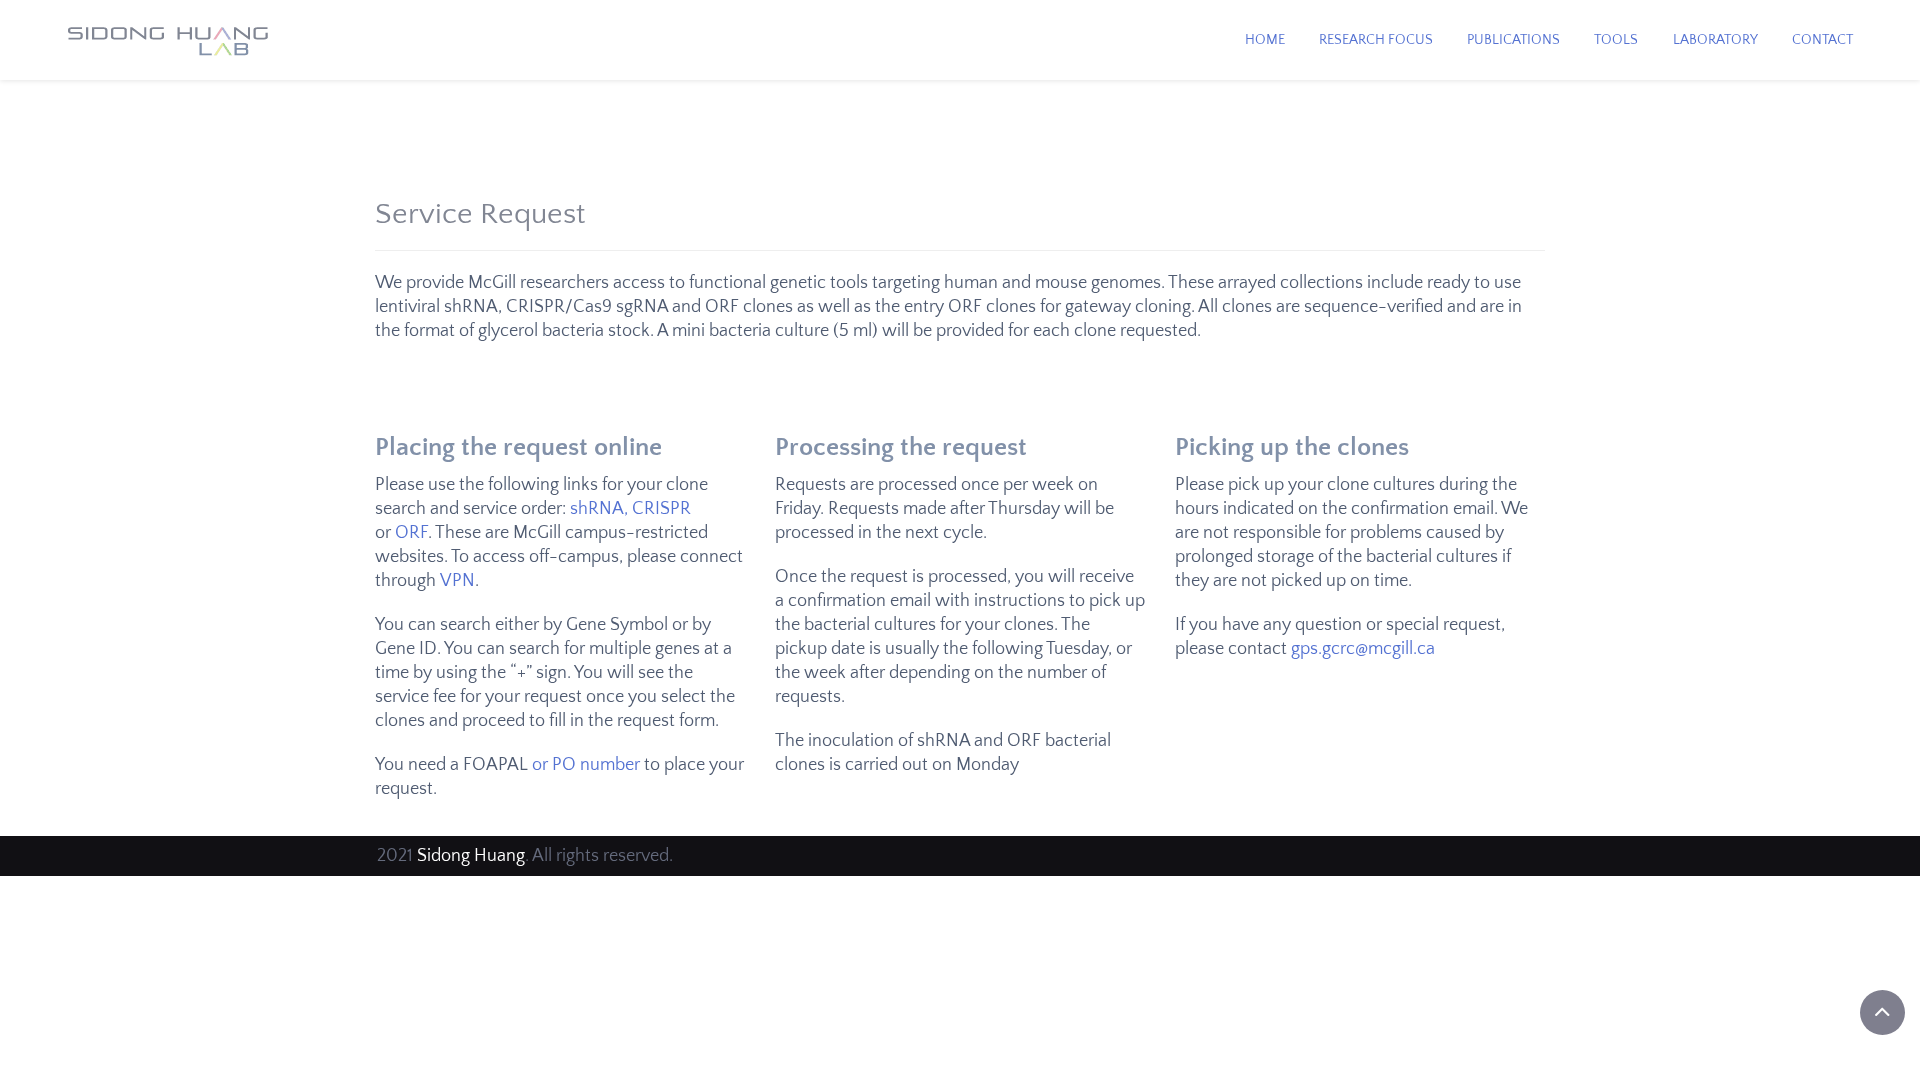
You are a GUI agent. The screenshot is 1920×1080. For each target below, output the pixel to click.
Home (1265, 40)
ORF (411, 533)
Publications (1513, 40)
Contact (1822, 40)
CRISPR (661, 509)
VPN (457, 581)
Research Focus (1376, 40)
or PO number (586, 765)
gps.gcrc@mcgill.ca (1363, 649)
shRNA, (599, 509)
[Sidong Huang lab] (168, 41)
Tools (1616, 40)
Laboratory (1715, 40)
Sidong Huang (471, 856)
